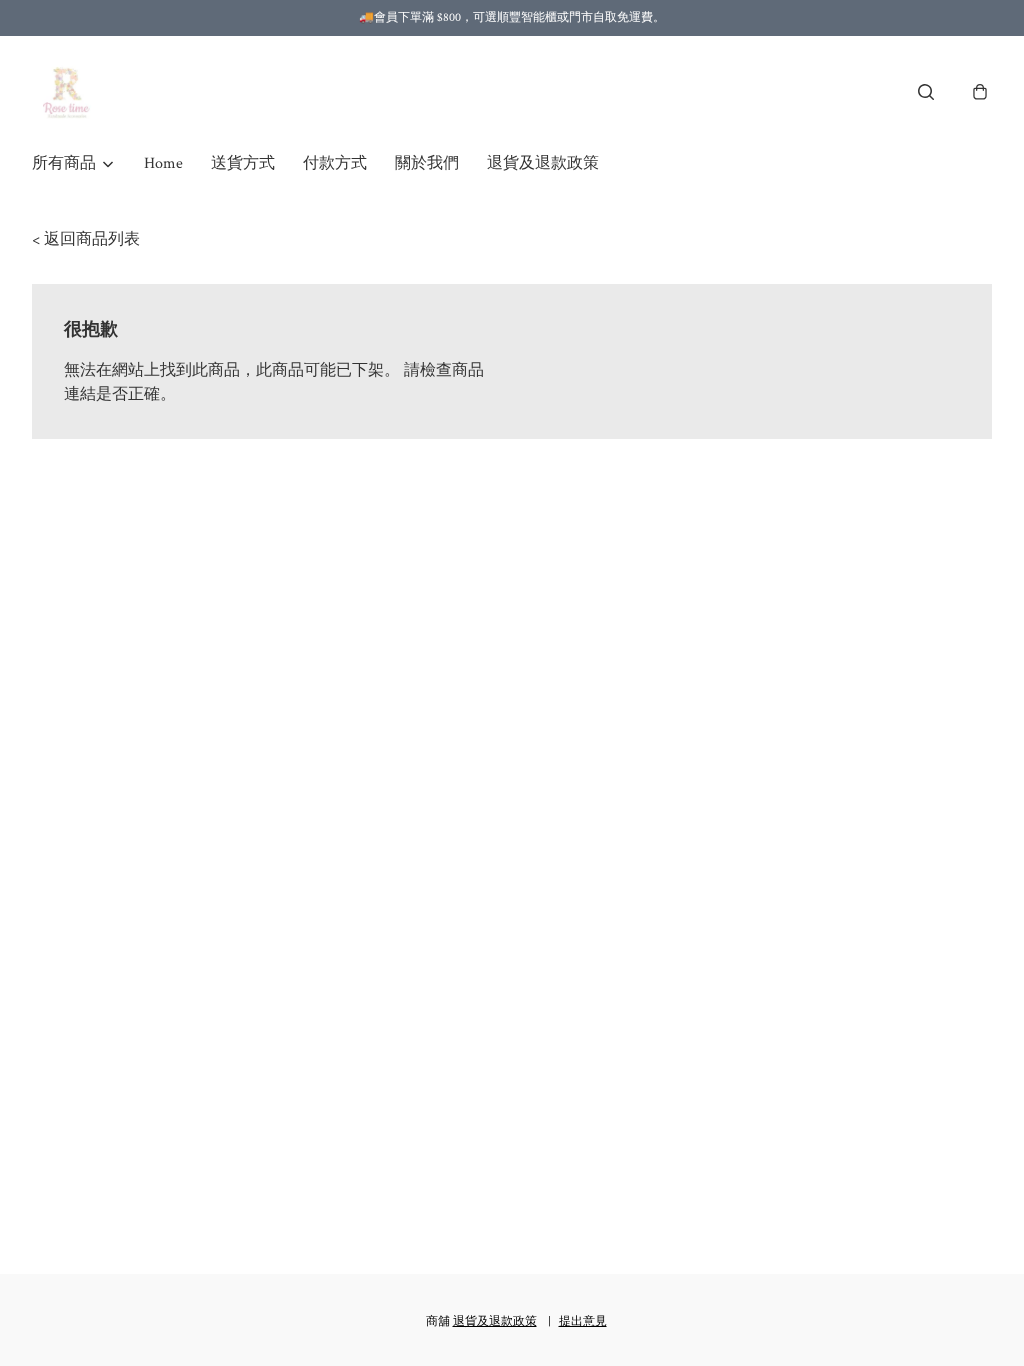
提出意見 (583, 1321)
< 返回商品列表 (86, 239)
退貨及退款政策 (543, 163)
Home (163, 163)
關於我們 (427, 163)
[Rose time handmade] (69, 92)
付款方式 (335, 163)
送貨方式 (243, 163)
